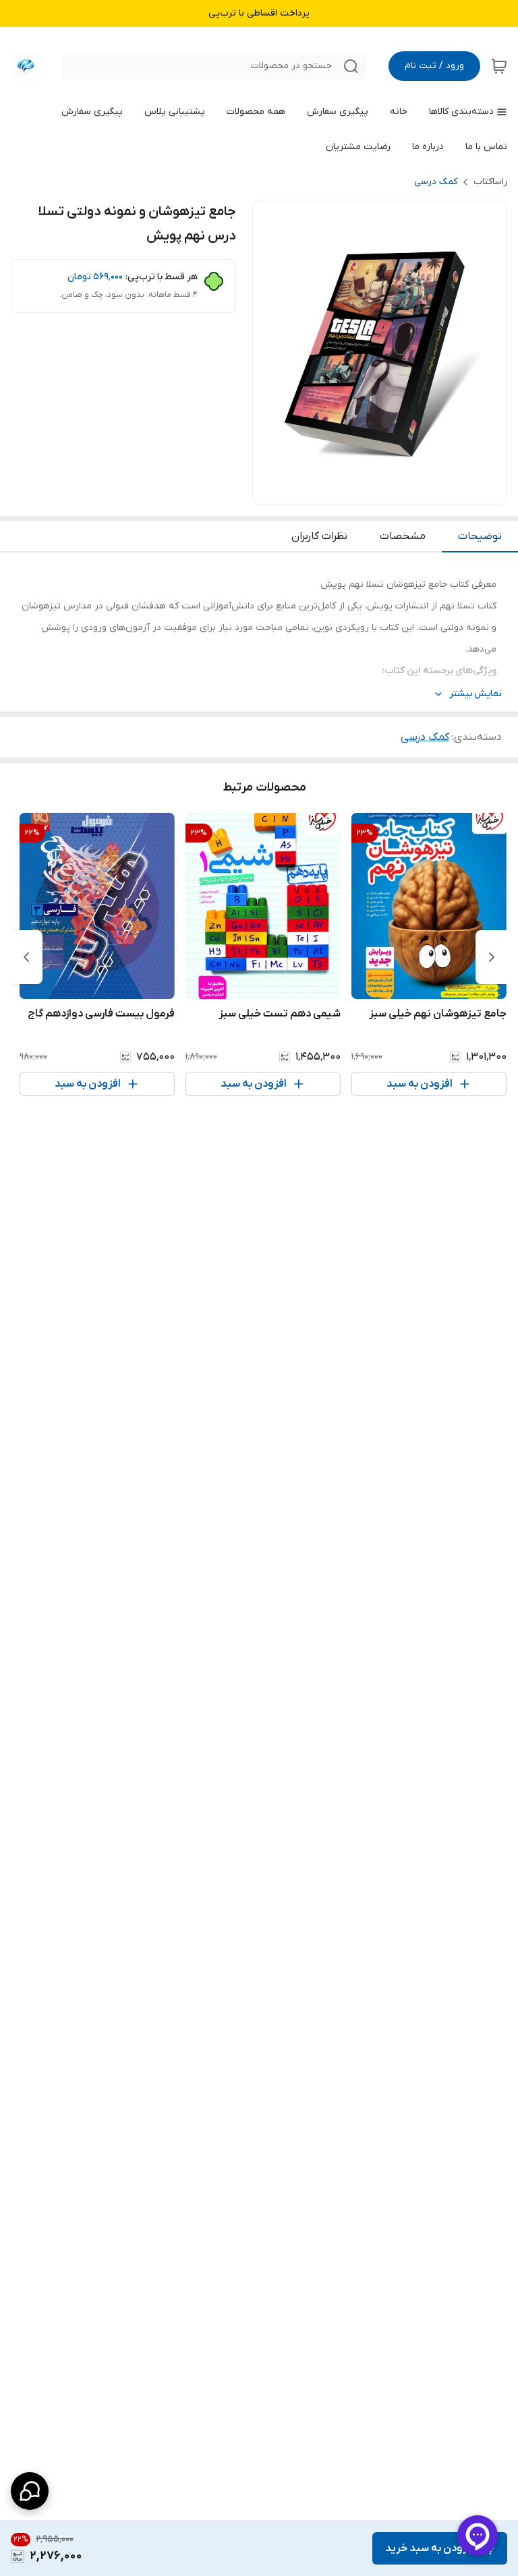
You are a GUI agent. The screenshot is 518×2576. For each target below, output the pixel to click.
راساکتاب (490, 182)
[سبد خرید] (499, 66)
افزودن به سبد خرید (430, 2548)
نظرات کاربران (319, 536)
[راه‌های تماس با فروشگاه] (30, 2491)
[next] (26, 957)
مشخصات (403, 536)
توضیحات (480, 536)
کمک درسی (436, 182)
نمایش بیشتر (476, 694)
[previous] (492, 957)
